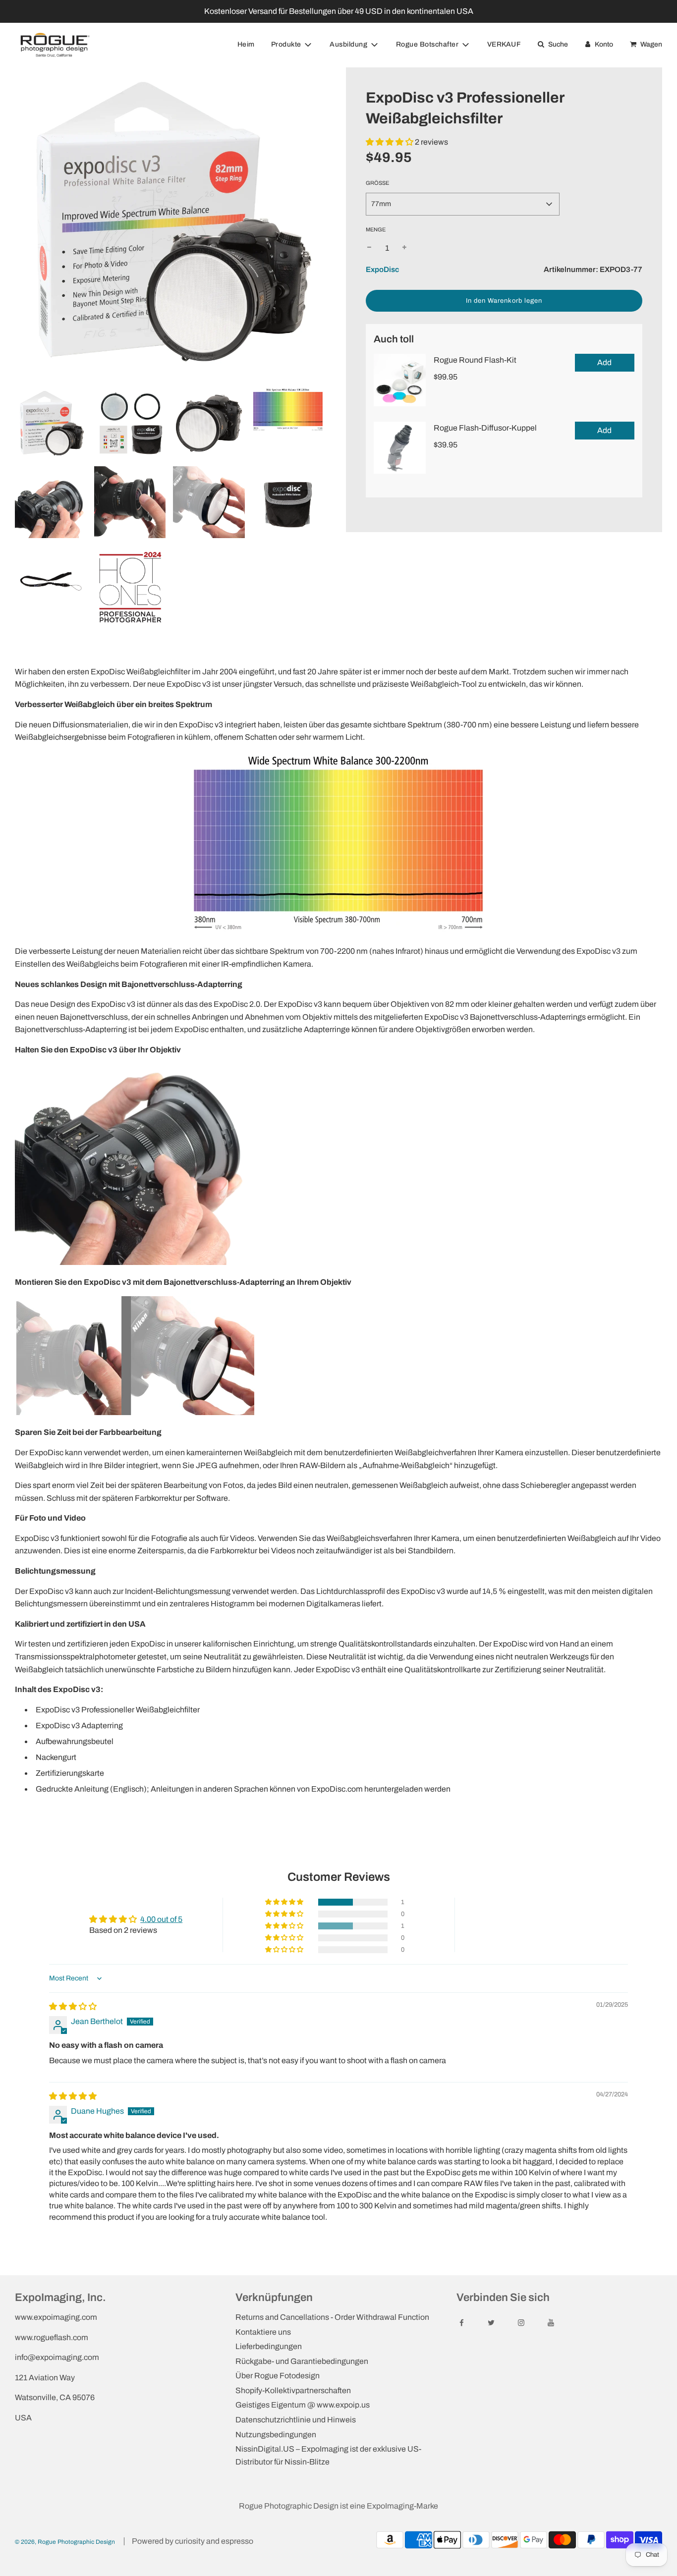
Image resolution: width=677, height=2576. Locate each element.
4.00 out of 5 (161, 1919)
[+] (404, 248)
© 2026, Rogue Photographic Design (65, 2542)
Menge (376, 229)
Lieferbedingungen (269, 2346)
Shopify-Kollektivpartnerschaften (293, 2390)
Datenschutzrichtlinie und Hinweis (296, 2420)
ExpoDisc (382, 270)
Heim (246, 44)
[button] (390, 142)
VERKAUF (504, 44)
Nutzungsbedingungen (276, 2435)
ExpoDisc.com (337, 1789)
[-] (369, 248)
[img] (73, 2006)
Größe (377, 183)
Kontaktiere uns (263, 2332)
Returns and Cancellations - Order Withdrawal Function (332, 2317)
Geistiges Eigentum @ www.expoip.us (303, 2405)
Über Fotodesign (278, 2376)
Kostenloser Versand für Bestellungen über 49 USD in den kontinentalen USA (339, 11)
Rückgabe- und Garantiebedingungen (302, 2361)
